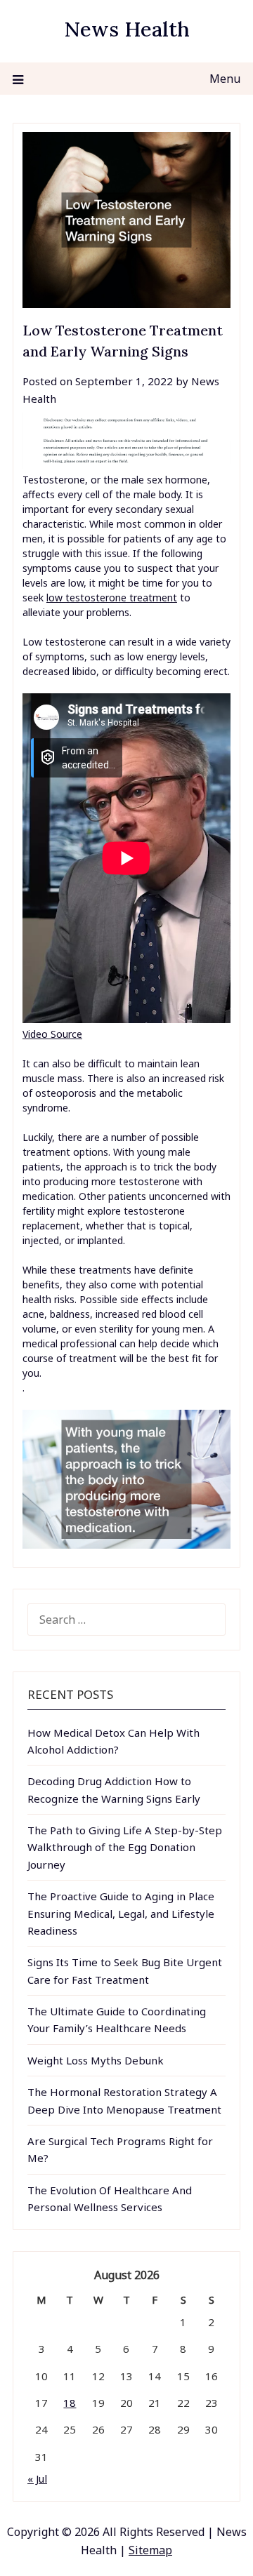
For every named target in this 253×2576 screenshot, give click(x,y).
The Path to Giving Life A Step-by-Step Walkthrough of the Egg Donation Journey (125, 1847)
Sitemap (150, 2550)
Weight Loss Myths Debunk (96, 2060)
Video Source (52, 1034)
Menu (225, 79)
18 (70, 2403)
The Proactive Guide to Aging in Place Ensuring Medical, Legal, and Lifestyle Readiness (121, 1913)
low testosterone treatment (112, 598)
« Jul (37, 2478)
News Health (127, 29)
